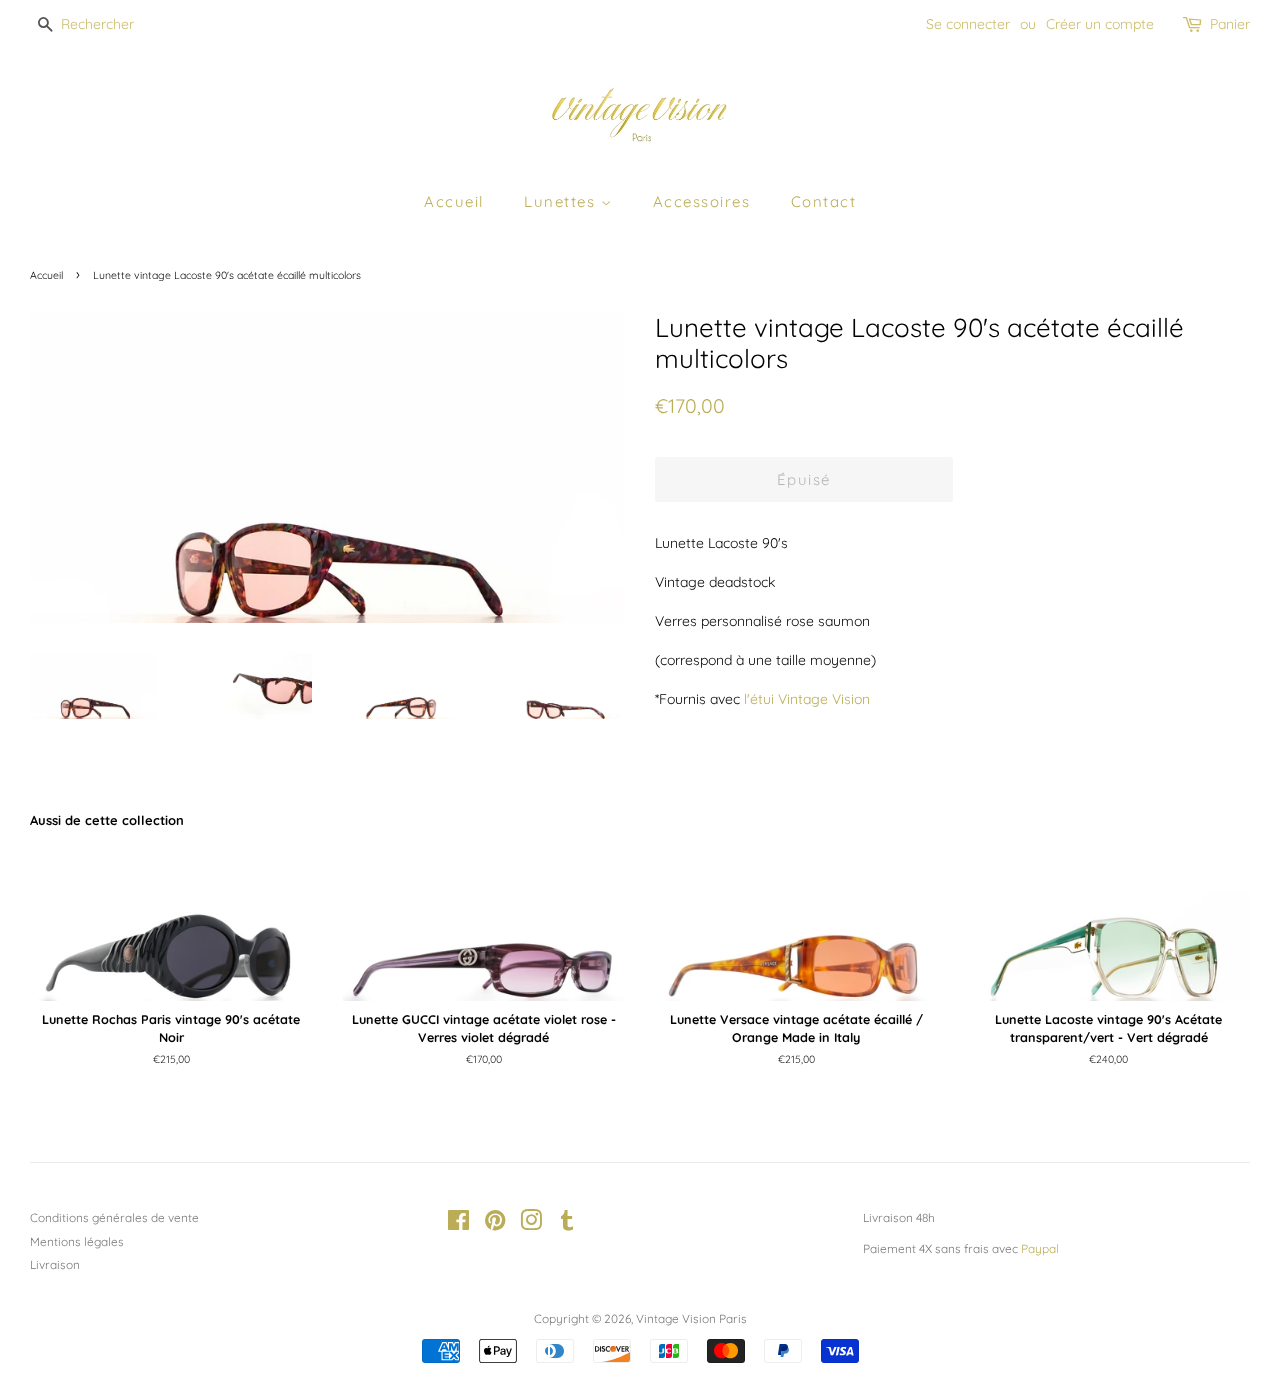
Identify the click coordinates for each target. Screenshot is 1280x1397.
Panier (1230, 24)
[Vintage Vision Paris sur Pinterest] (495, 1224)
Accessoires (702, 201)
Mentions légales (77, 1241)
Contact (824, 201)
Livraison (55, 1264)
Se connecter (968, 24)
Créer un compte (1100, 24)
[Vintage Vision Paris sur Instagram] (531, 1224)
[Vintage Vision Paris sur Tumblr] (567, 1224)
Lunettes (562, 201)
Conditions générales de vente (114, 1217)
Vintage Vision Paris (691, 1318)
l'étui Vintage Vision (807, 699)
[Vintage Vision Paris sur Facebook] (458, 1224)
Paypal (1040, 1248)
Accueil (454, 201)
